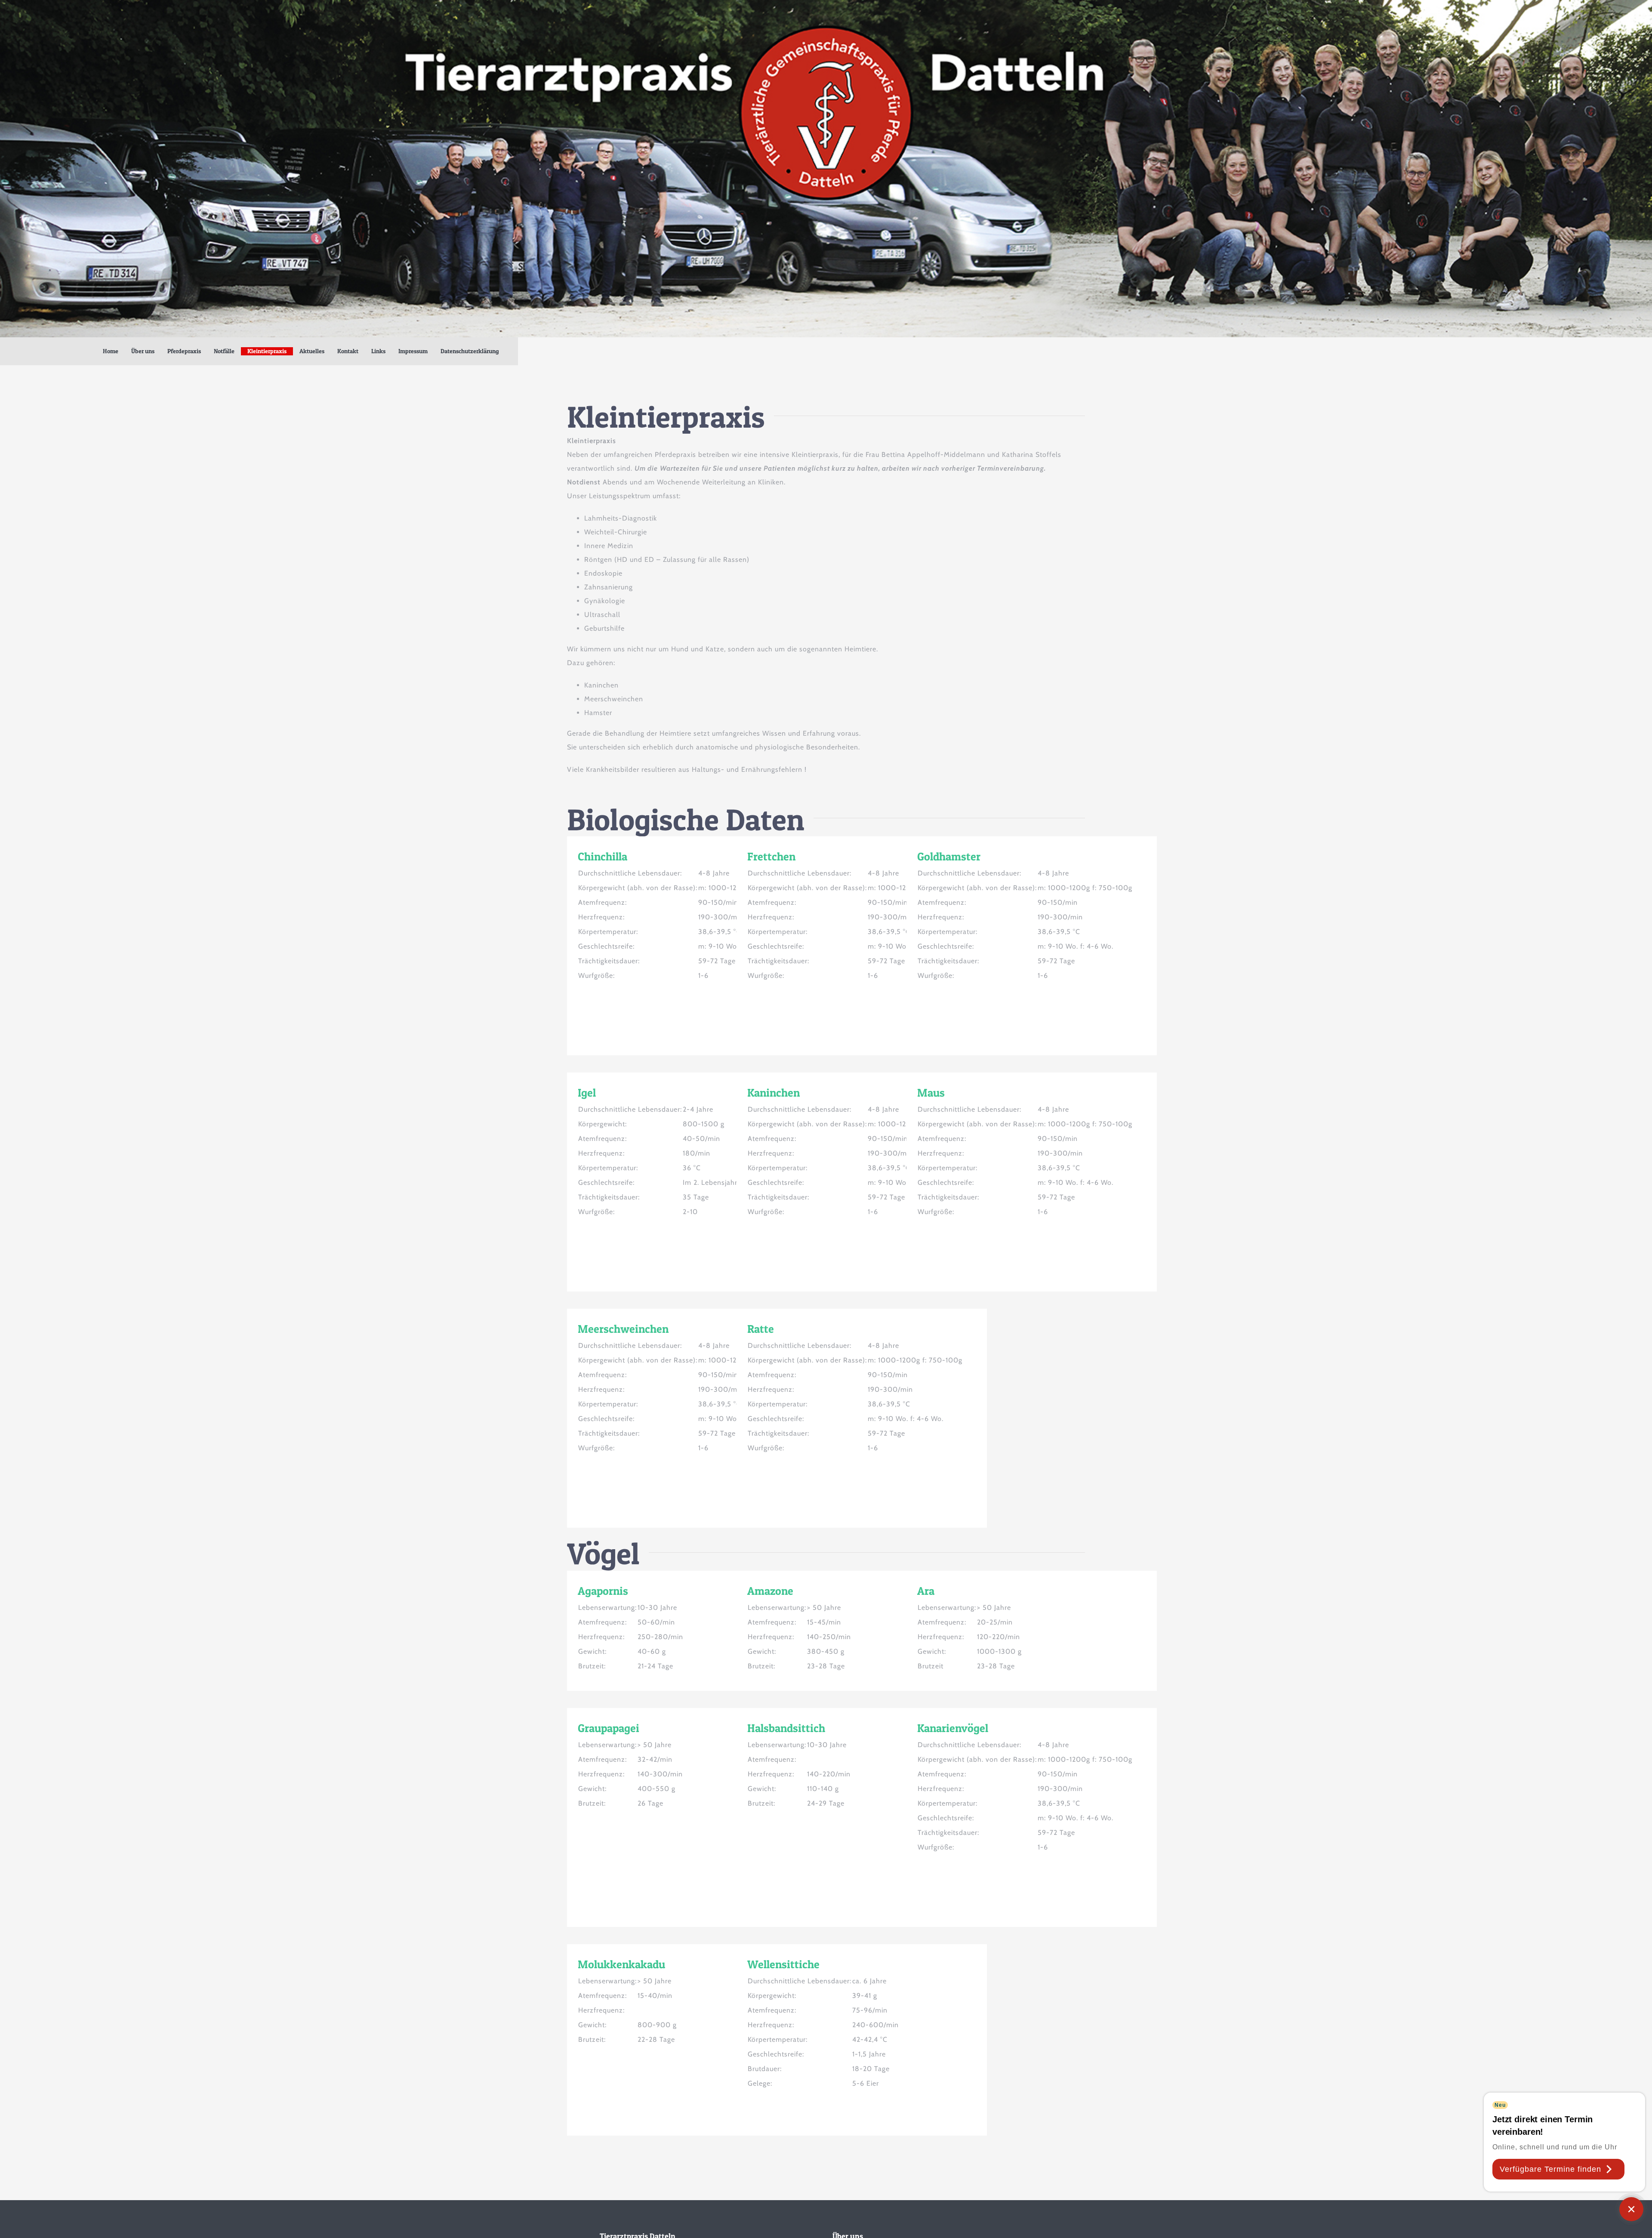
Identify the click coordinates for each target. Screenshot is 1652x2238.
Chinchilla (603, 856)
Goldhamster (949, 856)
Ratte (761, 1329)
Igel (587, 1093)
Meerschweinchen (623, 1329)
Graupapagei (609, 1728)
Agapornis (603, 1591)
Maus (931, 1093)
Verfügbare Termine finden (1550, 2169)
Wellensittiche (783, 1964)
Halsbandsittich (786, 1728)
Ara (926, 1591)
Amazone (770, 1591)
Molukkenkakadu (621, 1964)
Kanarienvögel (953, 1728)
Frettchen (771, 856)
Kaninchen (774, 1093)
